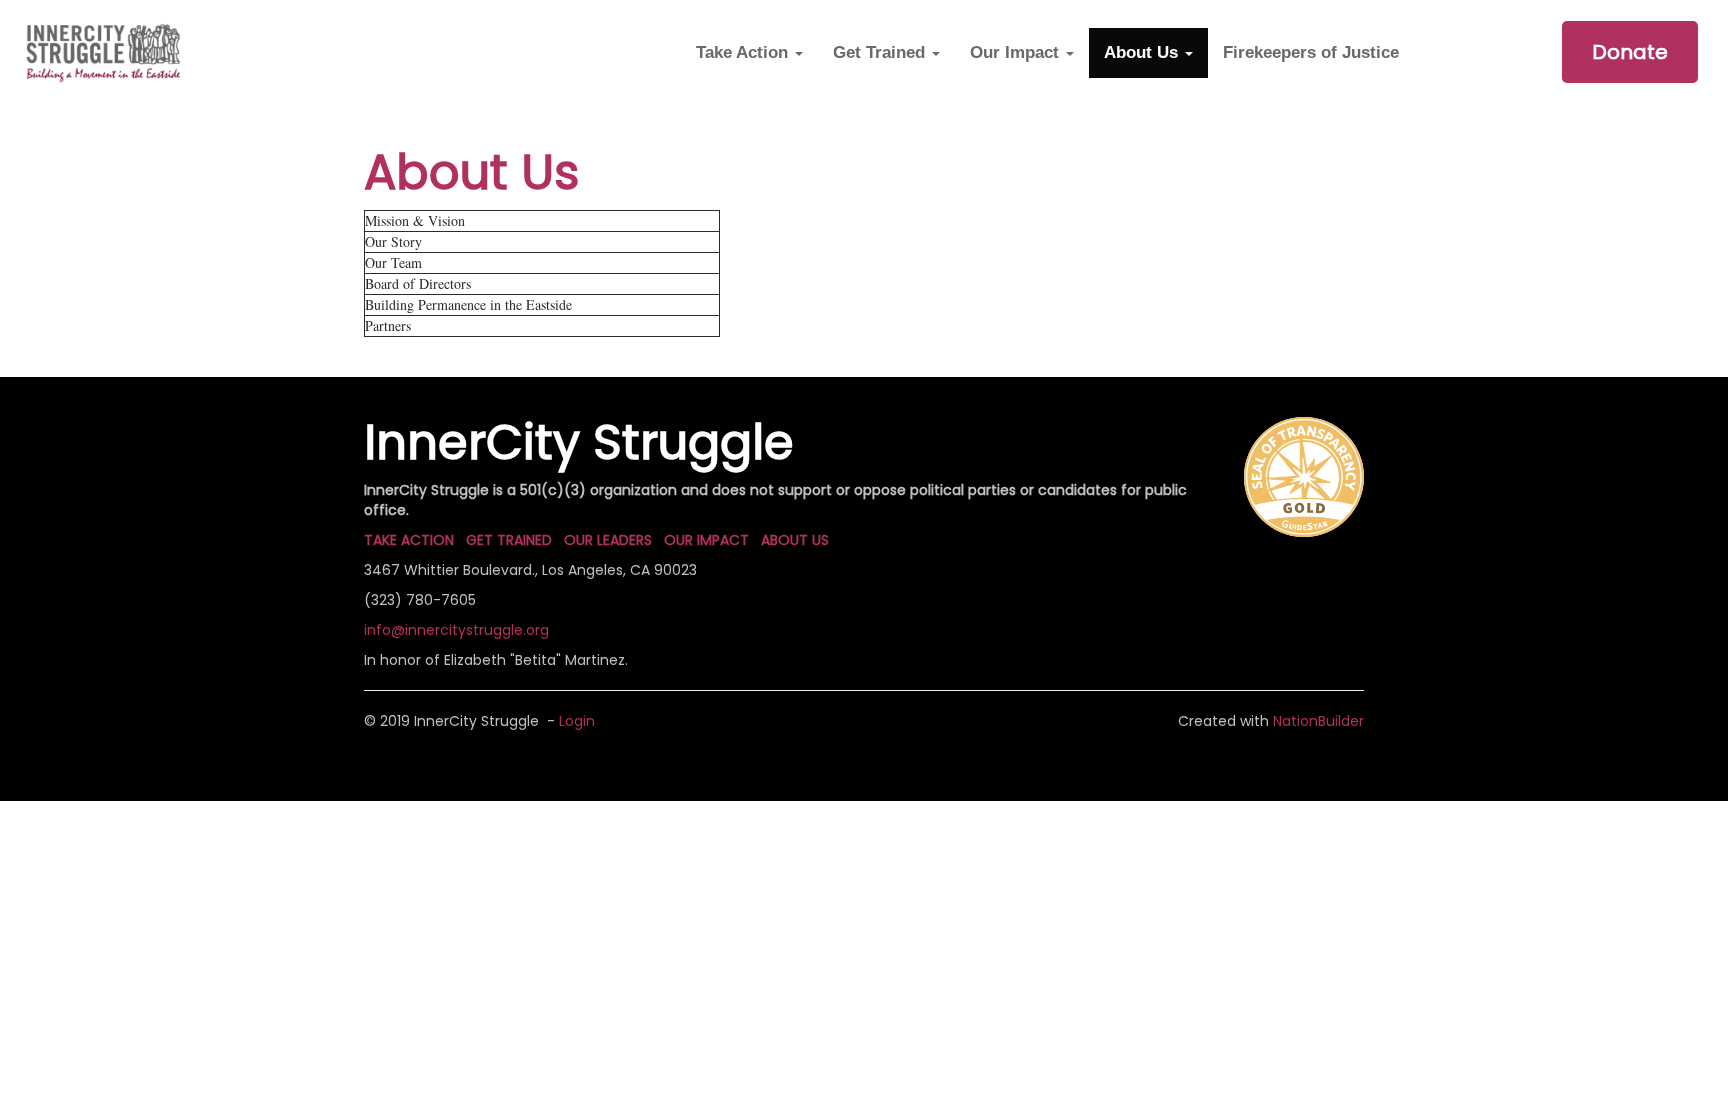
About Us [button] (1143, 52)
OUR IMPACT (706, 540)
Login (577, 721)
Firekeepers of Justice (1311, 52)
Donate (1630, 52)
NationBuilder (1318, 721)
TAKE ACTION (409, 540)
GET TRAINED (509, 540)
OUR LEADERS (608, 540)
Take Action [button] (744, 52)
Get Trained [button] (881, 52)
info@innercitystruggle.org (456, 630)
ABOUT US (795, 540)
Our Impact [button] (1017, 52)
